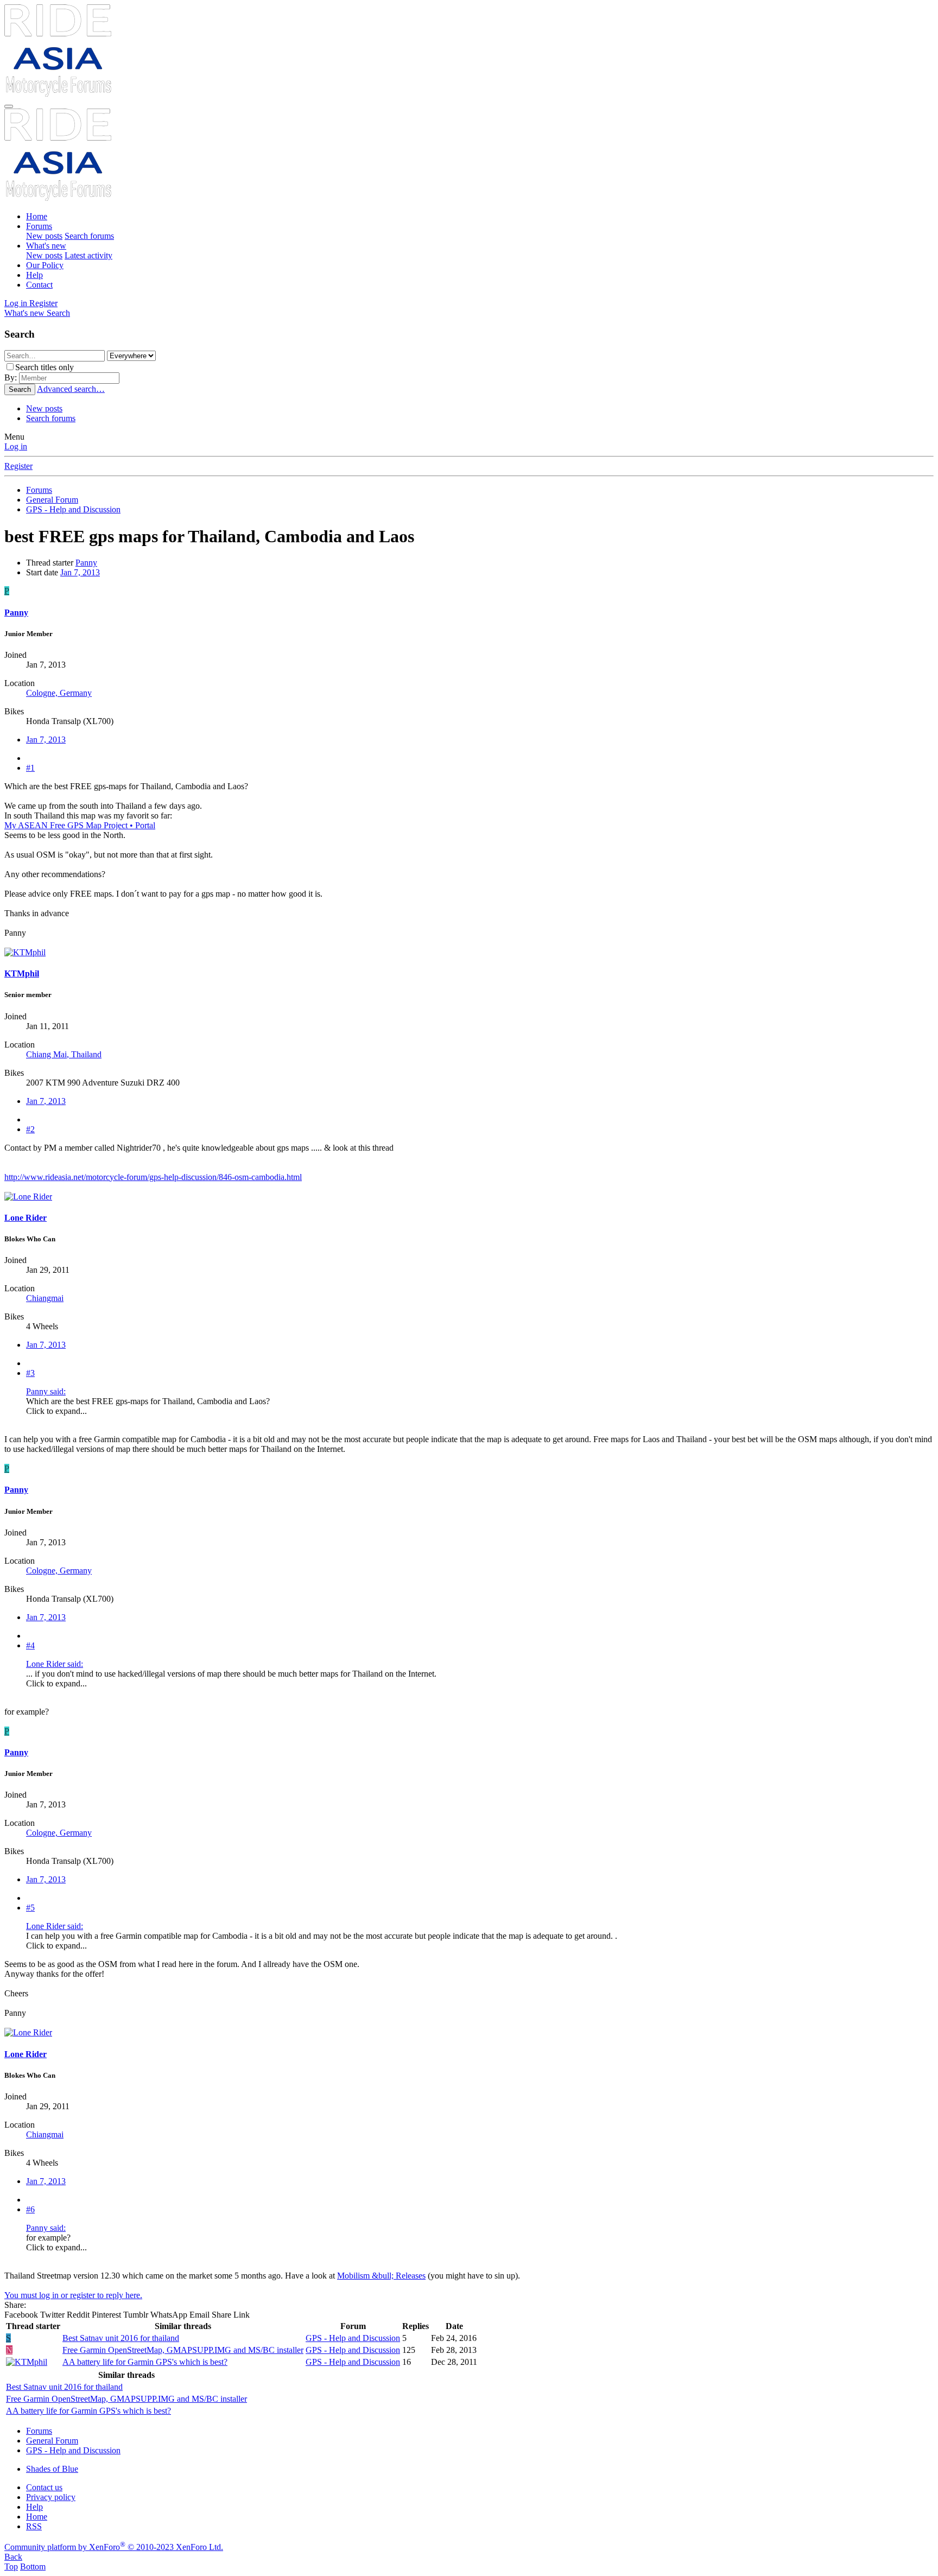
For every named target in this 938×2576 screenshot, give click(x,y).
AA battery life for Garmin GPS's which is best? (145, 2362)
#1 (30, 768)
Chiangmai (45, 1298)
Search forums (89, 236)
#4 (30, 1645)
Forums (39, 226)
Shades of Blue (52, 2469)
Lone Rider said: (55, 1664)
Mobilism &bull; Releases (381, 2276)
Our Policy (45, 265)
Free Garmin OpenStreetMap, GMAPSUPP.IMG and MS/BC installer (183, 2350)
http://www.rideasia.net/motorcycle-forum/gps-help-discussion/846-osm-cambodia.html (153, 1177)
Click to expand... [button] (56, 1411)
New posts (44, 236)
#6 (30, 2209)
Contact (39, 285)
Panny (86, 563)
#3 (30, 1373)
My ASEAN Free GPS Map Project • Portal (80, 825)
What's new (46, 246)
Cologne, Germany (59, 693)
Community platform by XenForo (114, 2547)
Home (37, 216)
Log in (16, 446)
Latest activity (88, 255)
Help (34, 275)
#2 (30, 1129)
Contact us (44, 2487)
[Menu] (9, 106)
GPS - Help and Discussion (353, 2338)
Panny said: (46, 1391)
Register (18, 466)
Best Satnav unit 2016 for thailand (121, 2338)
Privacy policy (51, 2497)
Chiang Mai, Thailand (64, 1054)
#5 (30, 1908)
